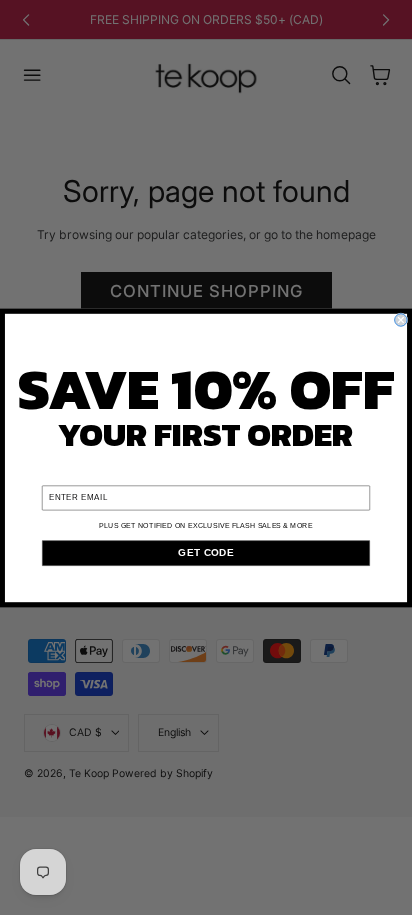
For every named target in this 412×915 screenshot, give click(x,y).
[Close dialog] (401, 319)
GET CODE (205, 552)
